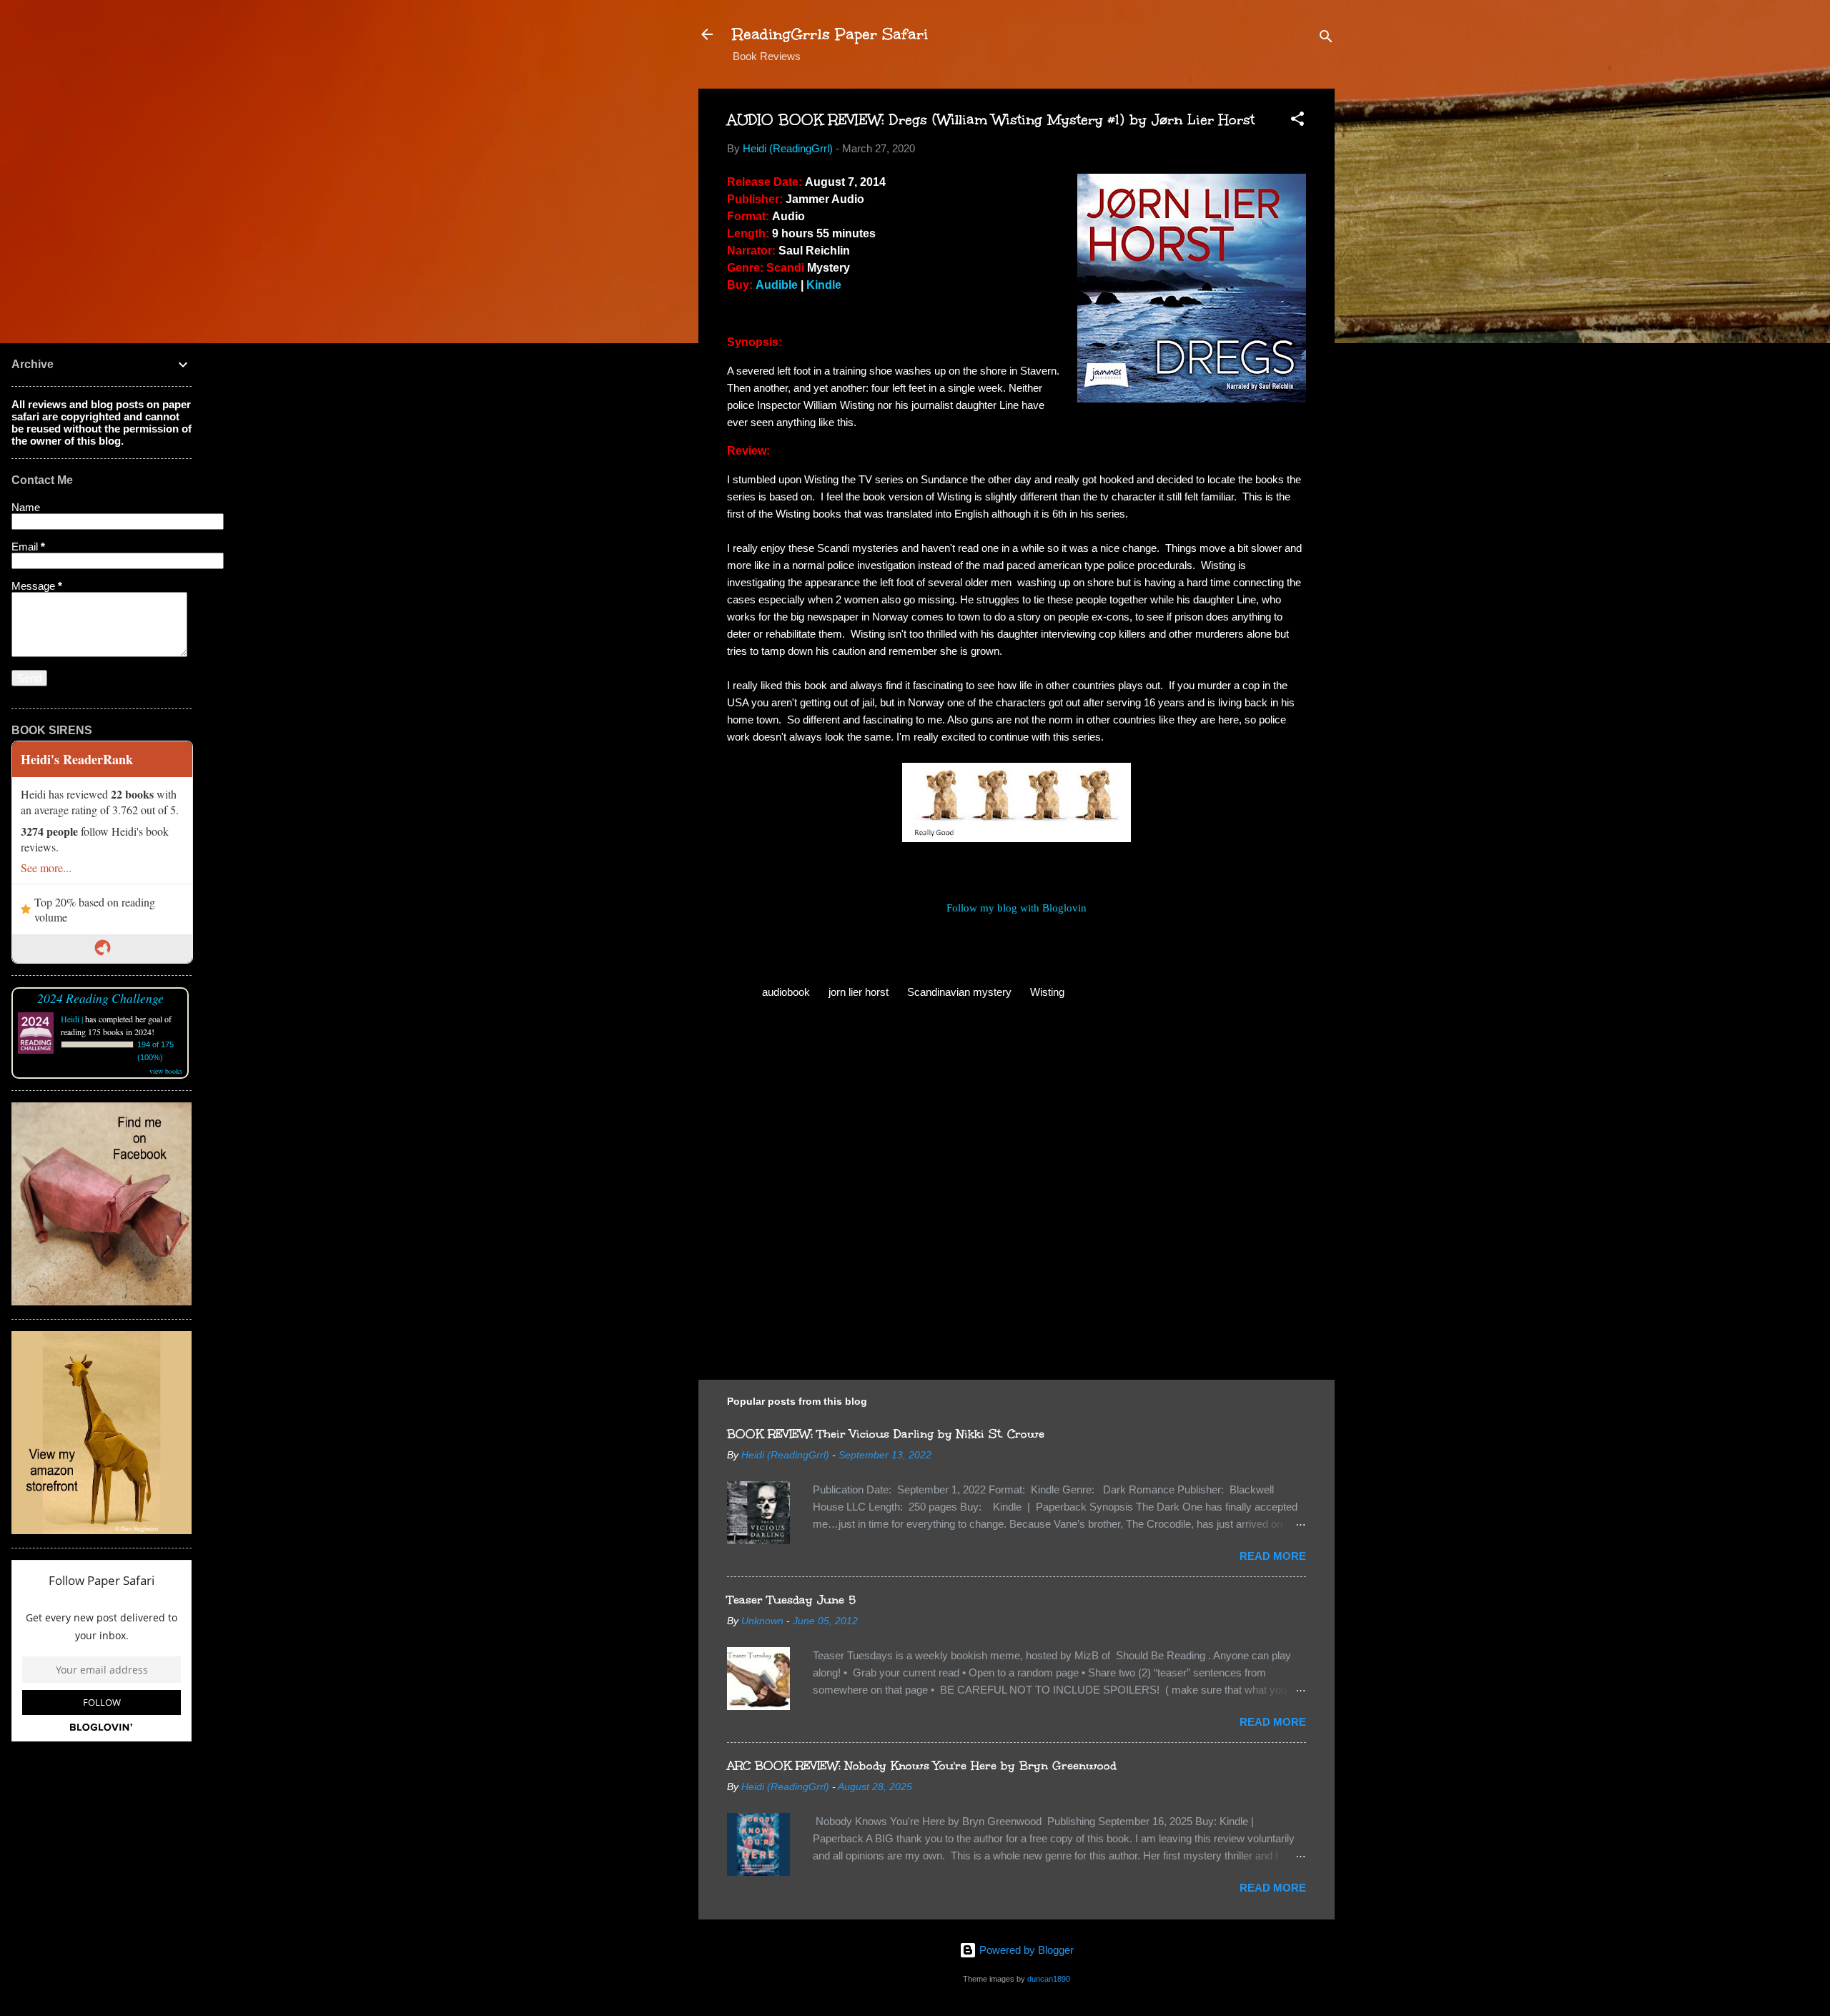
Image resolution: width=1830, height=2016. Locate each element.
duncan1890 (1049, 1979)
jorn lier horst (859, 992)
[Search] (1326, 39)
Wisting (1047, 992)
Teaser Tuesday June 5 (791, 1600)
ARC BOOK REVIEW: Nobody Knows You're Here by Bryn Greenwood (922, 1765)
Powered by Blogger (1025, 1950)
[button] (1297, 121)
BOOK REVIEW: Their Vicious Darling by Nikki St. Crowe (886, 1434)
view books (166, 1071)
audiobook (786, 992)
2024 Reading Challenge (100, 998)
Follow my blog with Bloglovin (1017, 908)
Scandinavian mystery (959, 992)
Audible (777, 285)
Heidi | (72, 1019)
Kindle (824, 285)
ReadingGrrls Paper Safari (830, 34)
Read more (1273, 1556)
